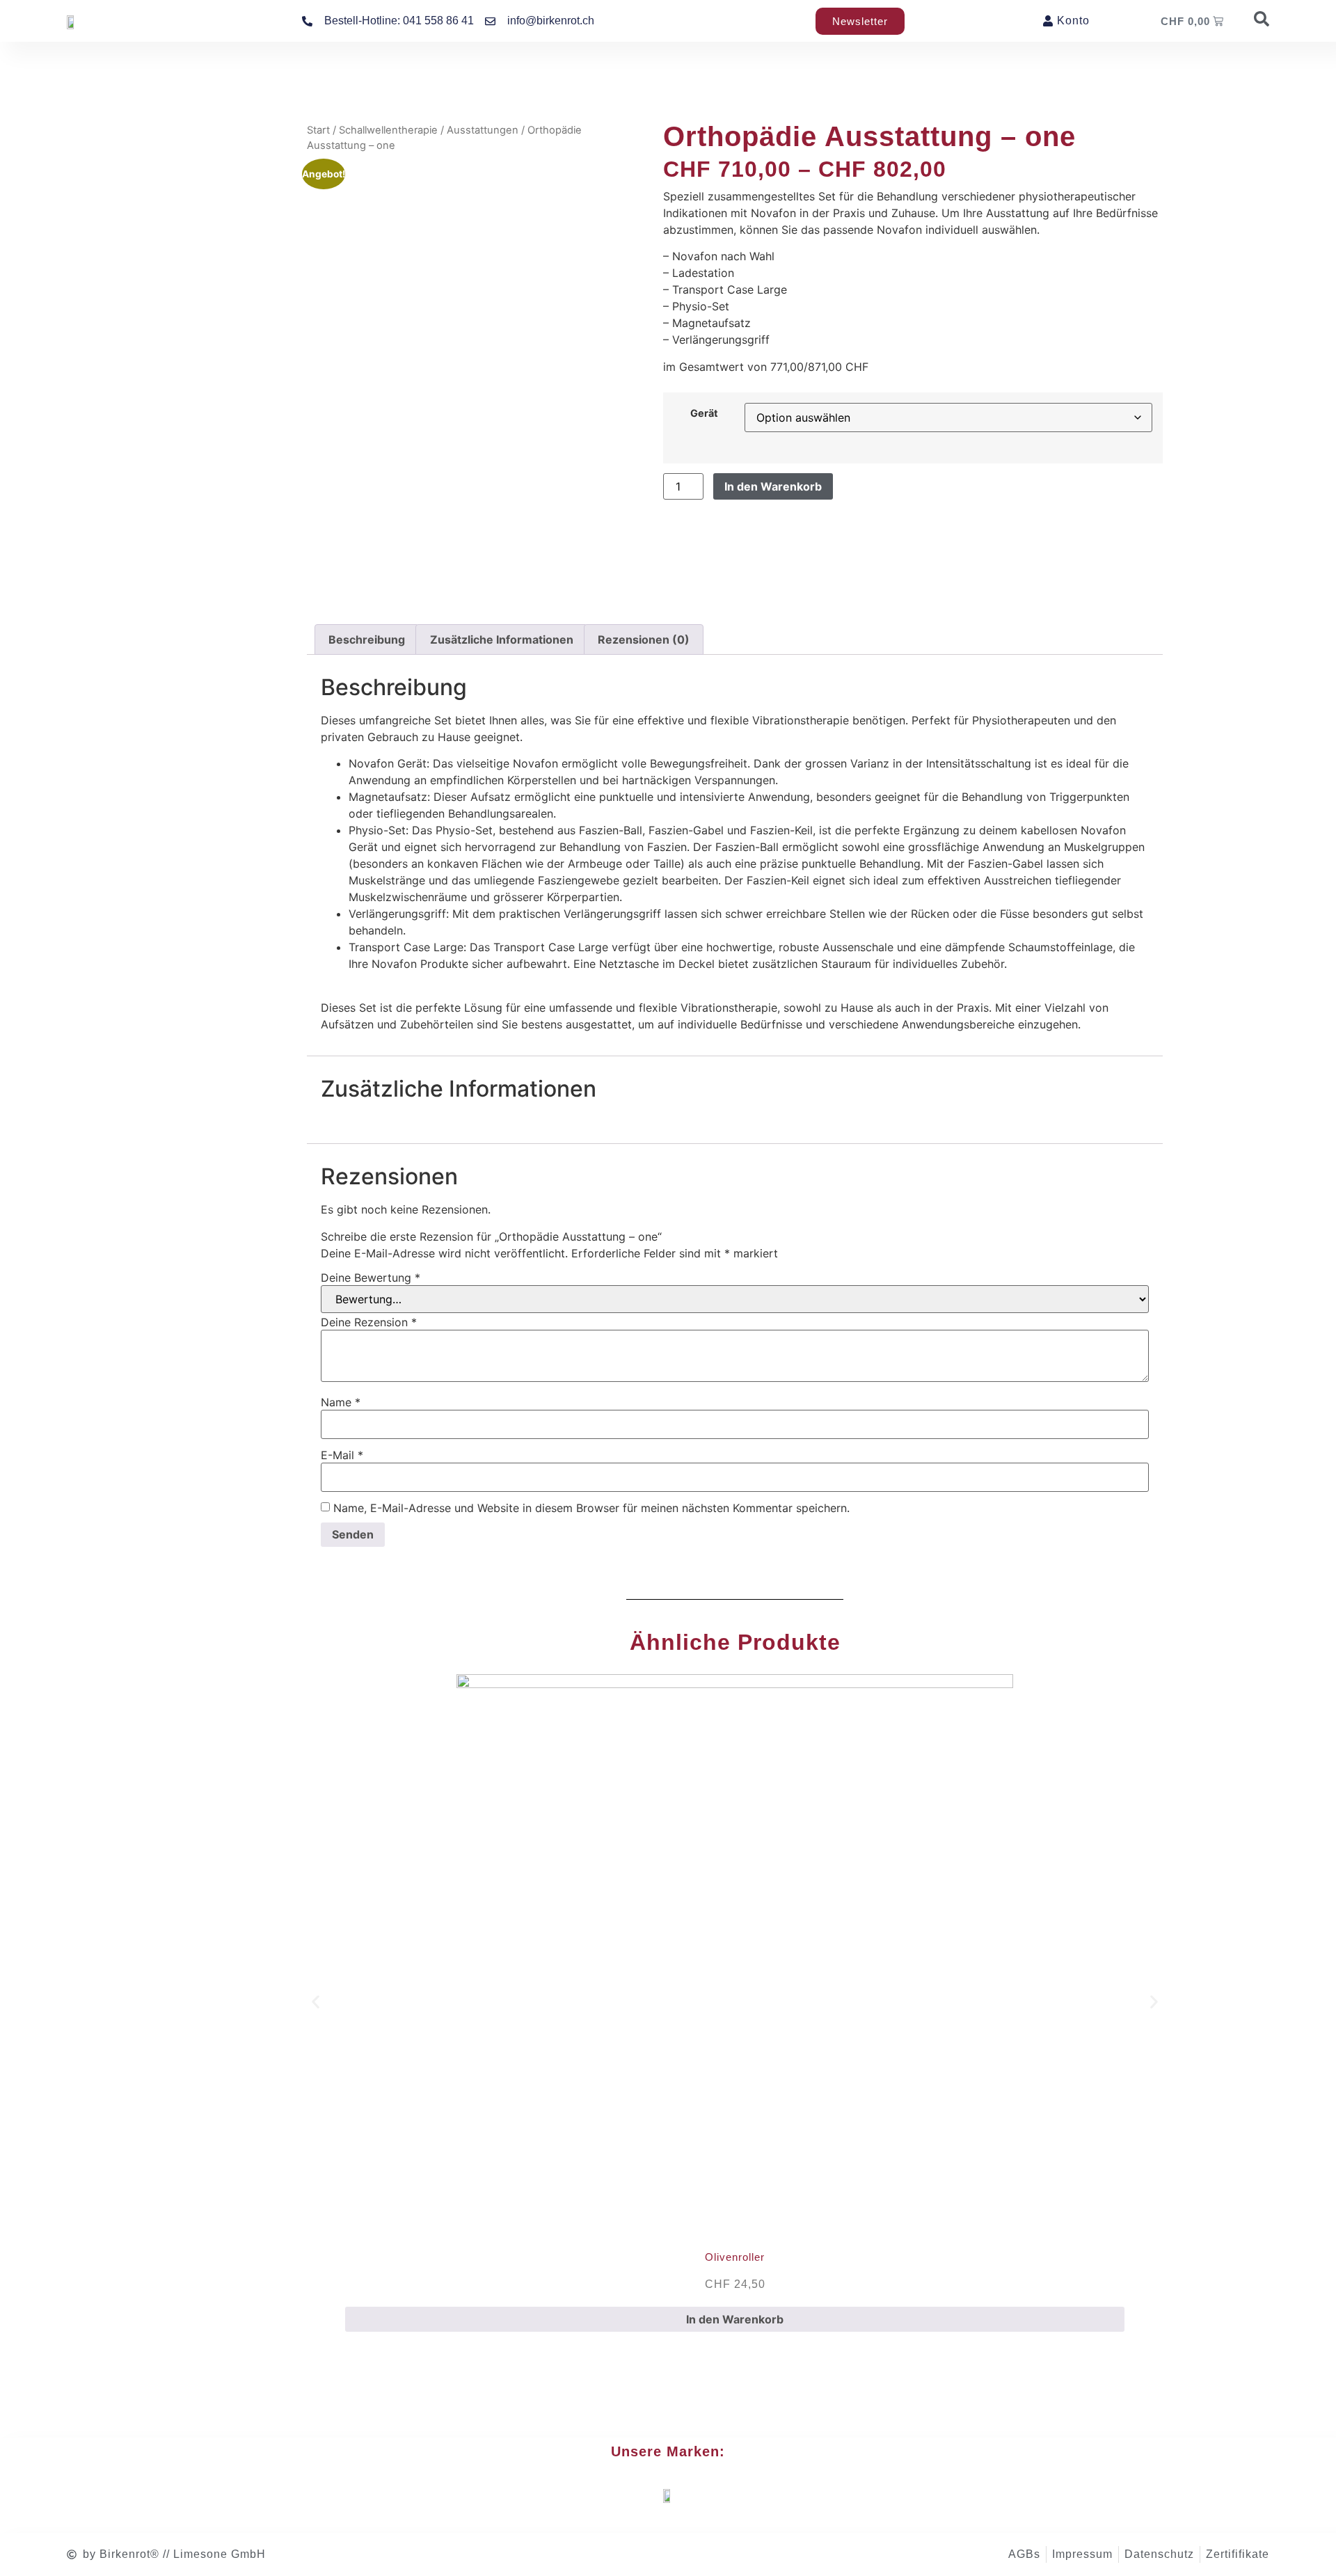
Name (341, 1402)
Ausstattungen (483, 130)
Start (318, 130)
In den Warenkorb (773, 486)
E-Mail (342, 1455)
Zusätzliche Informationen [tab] (502, 639)
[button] (316, 2002)
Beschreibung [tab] (367, 639)
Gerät (704, 413)
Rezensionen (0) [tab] (644, 639)
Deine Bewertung (371, 1278)
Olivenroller (735, 2257)
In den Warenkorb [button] (735, 2319)
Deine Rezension (369, 1322)
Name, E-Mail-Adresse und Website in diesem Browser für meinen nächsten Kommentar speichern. (591, 1508)
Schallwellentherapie (388, 130)
